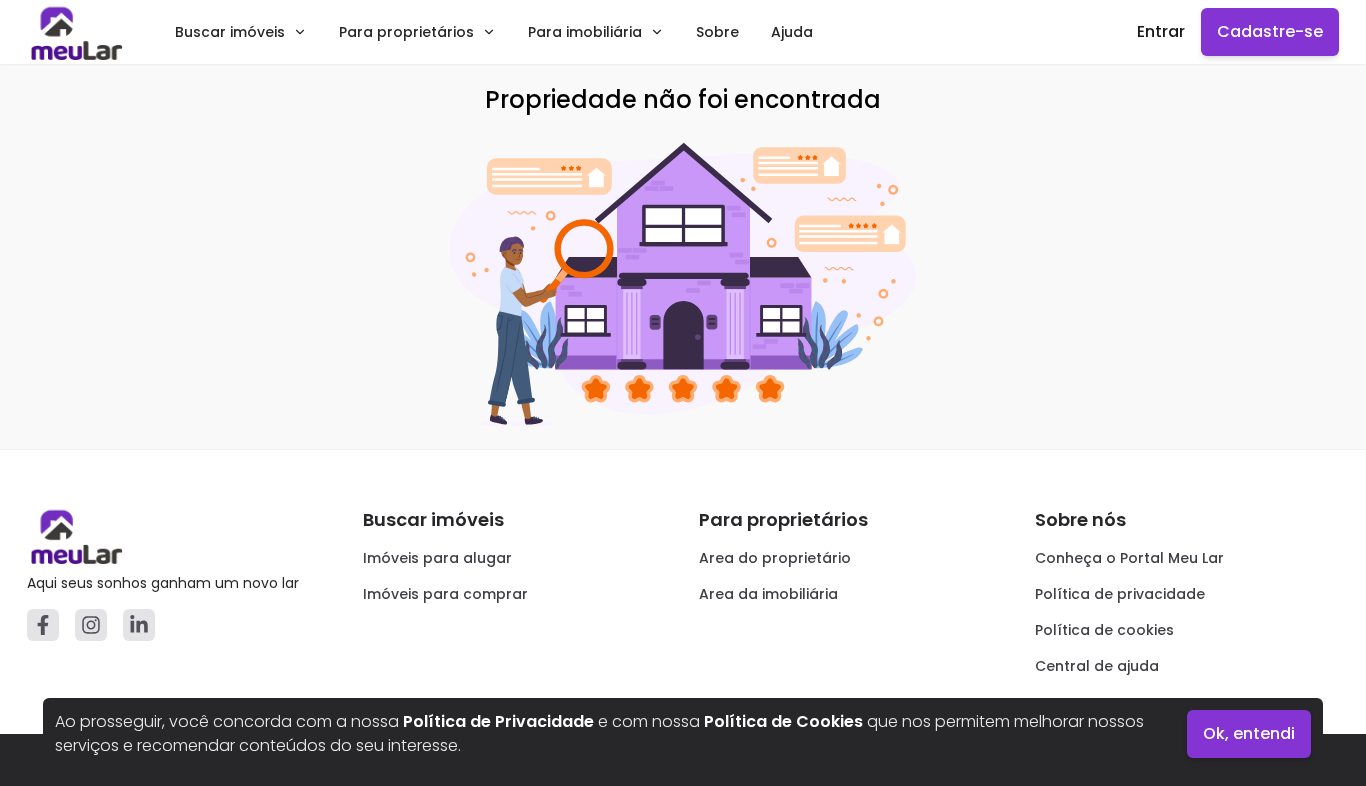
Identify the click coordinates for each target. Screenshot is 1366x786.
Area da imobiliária (768, 594)
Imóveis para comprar (445, 594)
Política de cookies (1104, 630)
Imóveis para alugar (437, 558)
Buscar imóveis (230, 32)
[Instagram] (91, 625)
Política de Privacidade (498, 721)
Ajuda (792, 32)
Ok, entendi (1249, 733)
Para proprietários (406, 32)
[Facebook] (43, 625)
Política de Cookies (783, 721)
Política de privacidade (1120, 594)
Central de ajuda (1097, 666)
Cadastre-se (1270, 31)
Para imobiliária (585, 32)
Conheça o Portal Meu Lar (1129, 558)
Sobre (717, 32)
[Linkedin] (139, 625)
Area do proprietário (775, 558)
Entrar (1161, 31)
